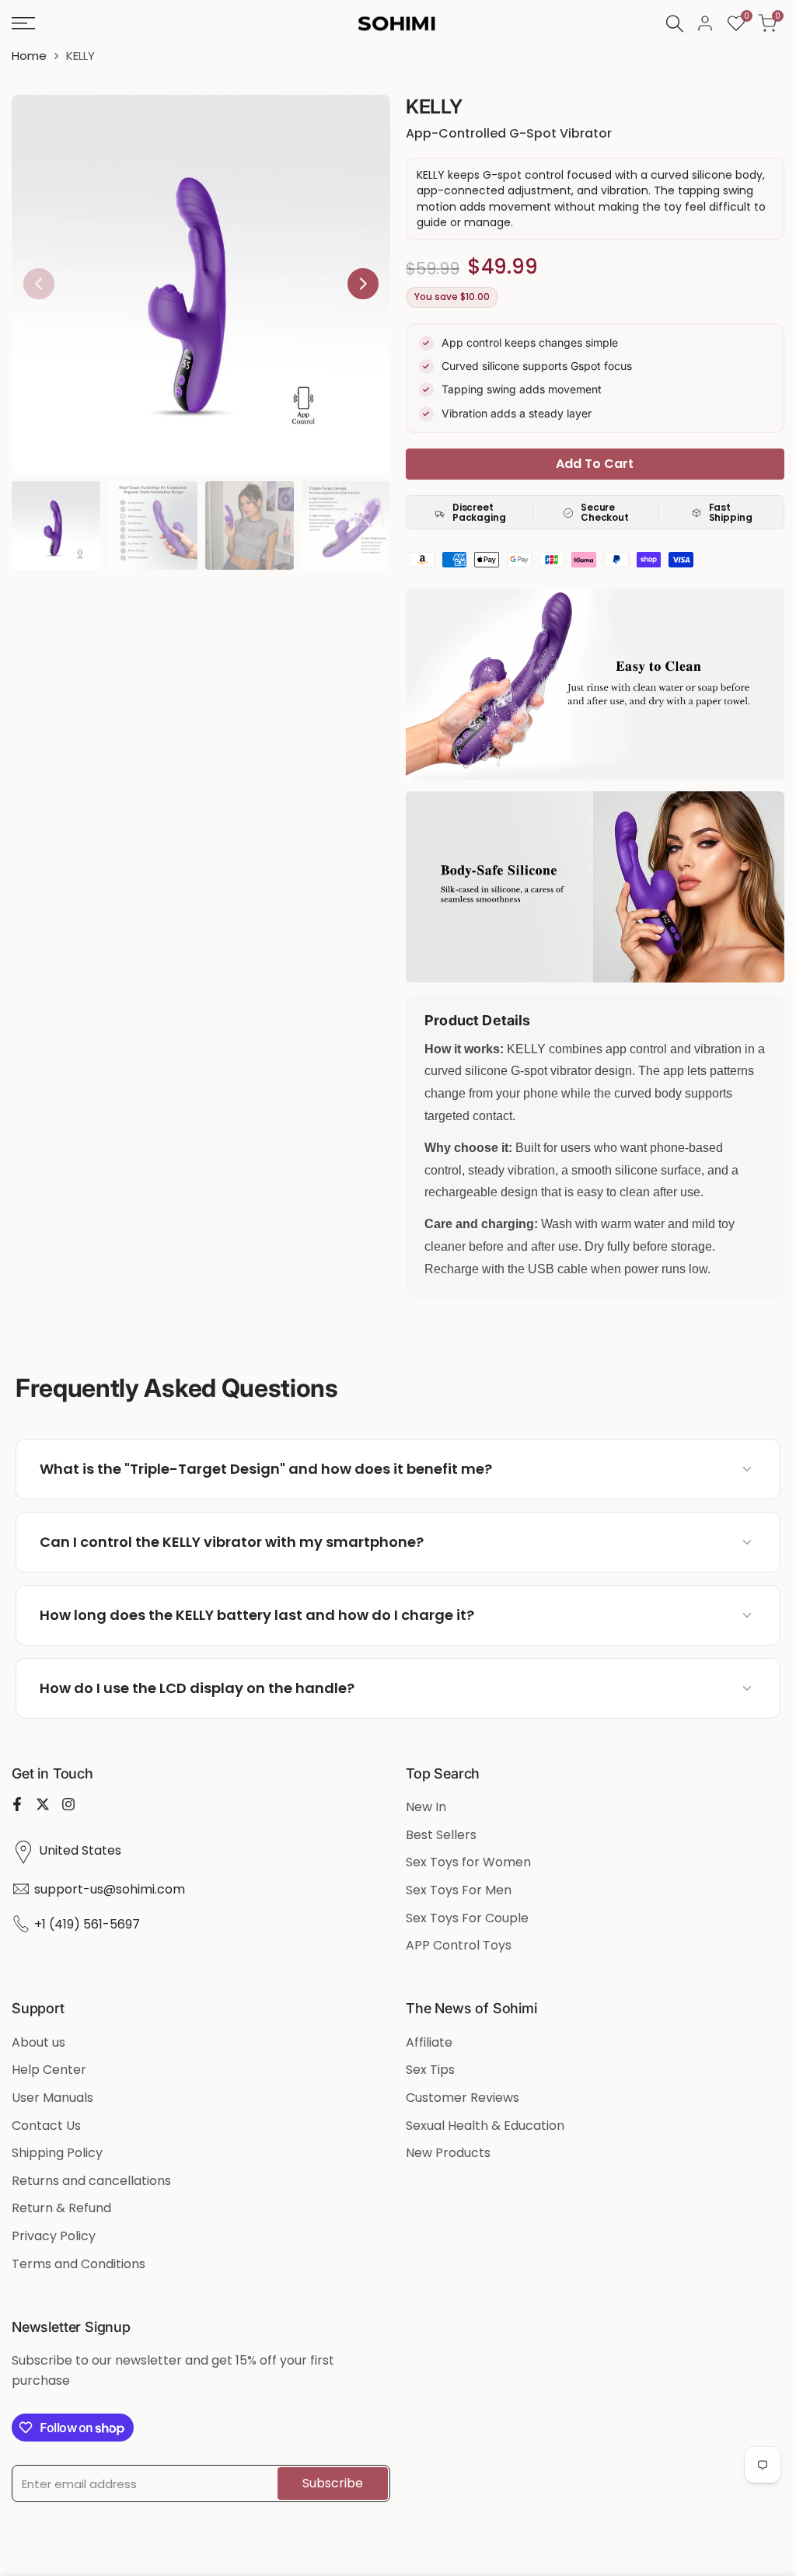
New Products (448, 2153)
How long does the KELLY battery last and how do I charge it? (257, 1615)
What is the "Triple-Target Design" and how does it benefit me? (266, 1469)
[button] (398, 1469)
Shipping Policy (57, 2153)
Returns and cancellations (91, 2181)
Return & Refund (61, 2208)
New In (426, 1807)
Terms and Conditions (79, 2264)
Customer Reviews (463, 2098)
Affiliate (429, 2042)
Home (29, 56)
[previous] (39, 284)
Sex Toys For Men (459, 1890)
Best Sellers (441, 1835)
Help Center (49, 2070)
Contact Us (46, 2126)
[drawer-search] (675, 24)
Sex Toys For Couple (467, 1918)
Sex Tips (430, 2070)
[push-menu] (23, 23)
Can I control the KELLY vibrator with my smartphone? (232, 1542)
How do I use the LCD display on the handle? (197, 1688)
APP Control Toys (459, 1945)
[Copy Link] (717, 1469)
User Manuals (52, 2098)
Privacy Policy (54, 2236)
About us (38, 2042)
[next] (363, 284)
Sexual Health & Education (485, 2126)
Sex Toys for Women (468, 1862)
